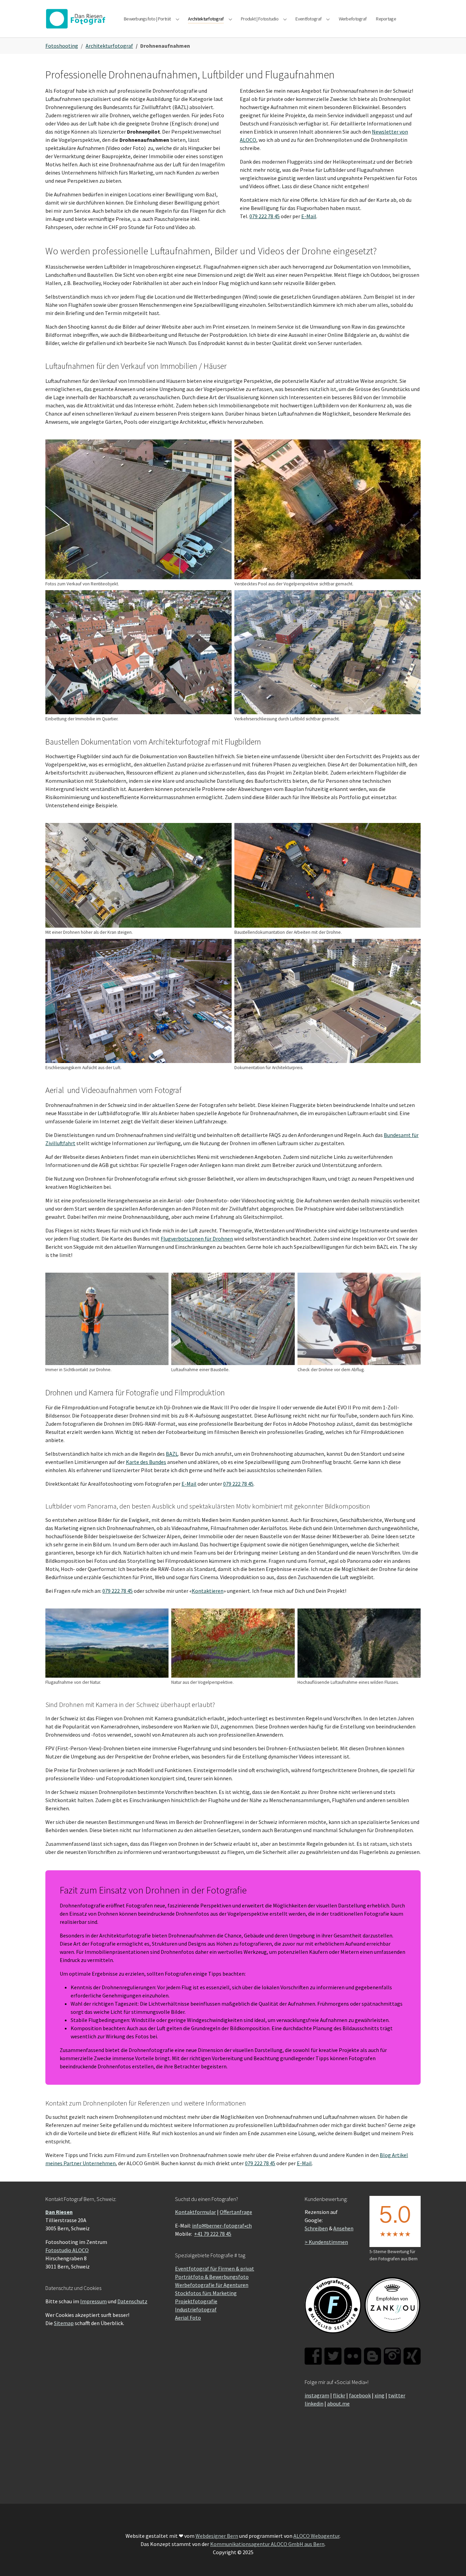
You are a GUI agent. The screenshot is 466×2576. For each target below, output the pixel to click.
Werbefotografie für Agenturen (212, 2285)
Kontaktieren (208, 1591)
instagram (317, 2395)
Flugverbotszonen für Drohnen (197, 1239)
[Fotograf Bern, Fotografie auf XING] (412, 2356)
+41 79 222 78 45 (213, 2234)
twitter (397, 2395)
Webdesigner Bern (217, 2536)
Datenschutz (132, 2301)
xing (380, 2395)
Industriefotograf (196, 2309)
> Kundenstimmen (326, 2242)
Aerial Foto (188, 2318)
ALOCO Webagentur (316, 2536)
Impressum (93, 2301)
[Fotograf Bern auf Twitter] (333, 2356)
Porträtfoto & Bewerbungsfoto (212, 2277)
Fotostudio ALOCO (67, 2250)
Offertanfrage (236, 2212)
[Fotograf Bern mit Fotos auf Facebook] (313, 2356)
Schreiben (316, 2228)
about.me (338, 2403)
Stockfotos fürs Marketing (206, 2293)
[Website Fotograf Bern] (78, 19)
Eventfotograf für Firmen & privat (215, 2268)
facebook (360, 2395)
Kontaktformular (195, 2212)
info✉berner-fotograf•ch (222, 2226)
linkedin (314, 2403)
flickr (339, 2395)
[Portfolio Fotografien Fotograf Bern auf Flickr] (353, 2356)
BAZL (172, 1454)
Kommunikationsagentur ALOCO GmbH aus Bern (267, 2544)
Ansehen (343, 2228)
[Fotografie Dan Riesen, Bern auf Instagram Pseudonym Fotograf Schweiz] (392, 2356)
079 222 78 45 (265, 216)
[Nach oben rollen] (451, 2561)
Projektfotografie (196, 2301)
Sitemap (64, 2323)
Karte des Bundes (146, 1462)
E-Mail (309, 216)
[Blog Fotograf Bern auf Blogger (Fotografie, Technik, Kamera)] (373, 2356)
